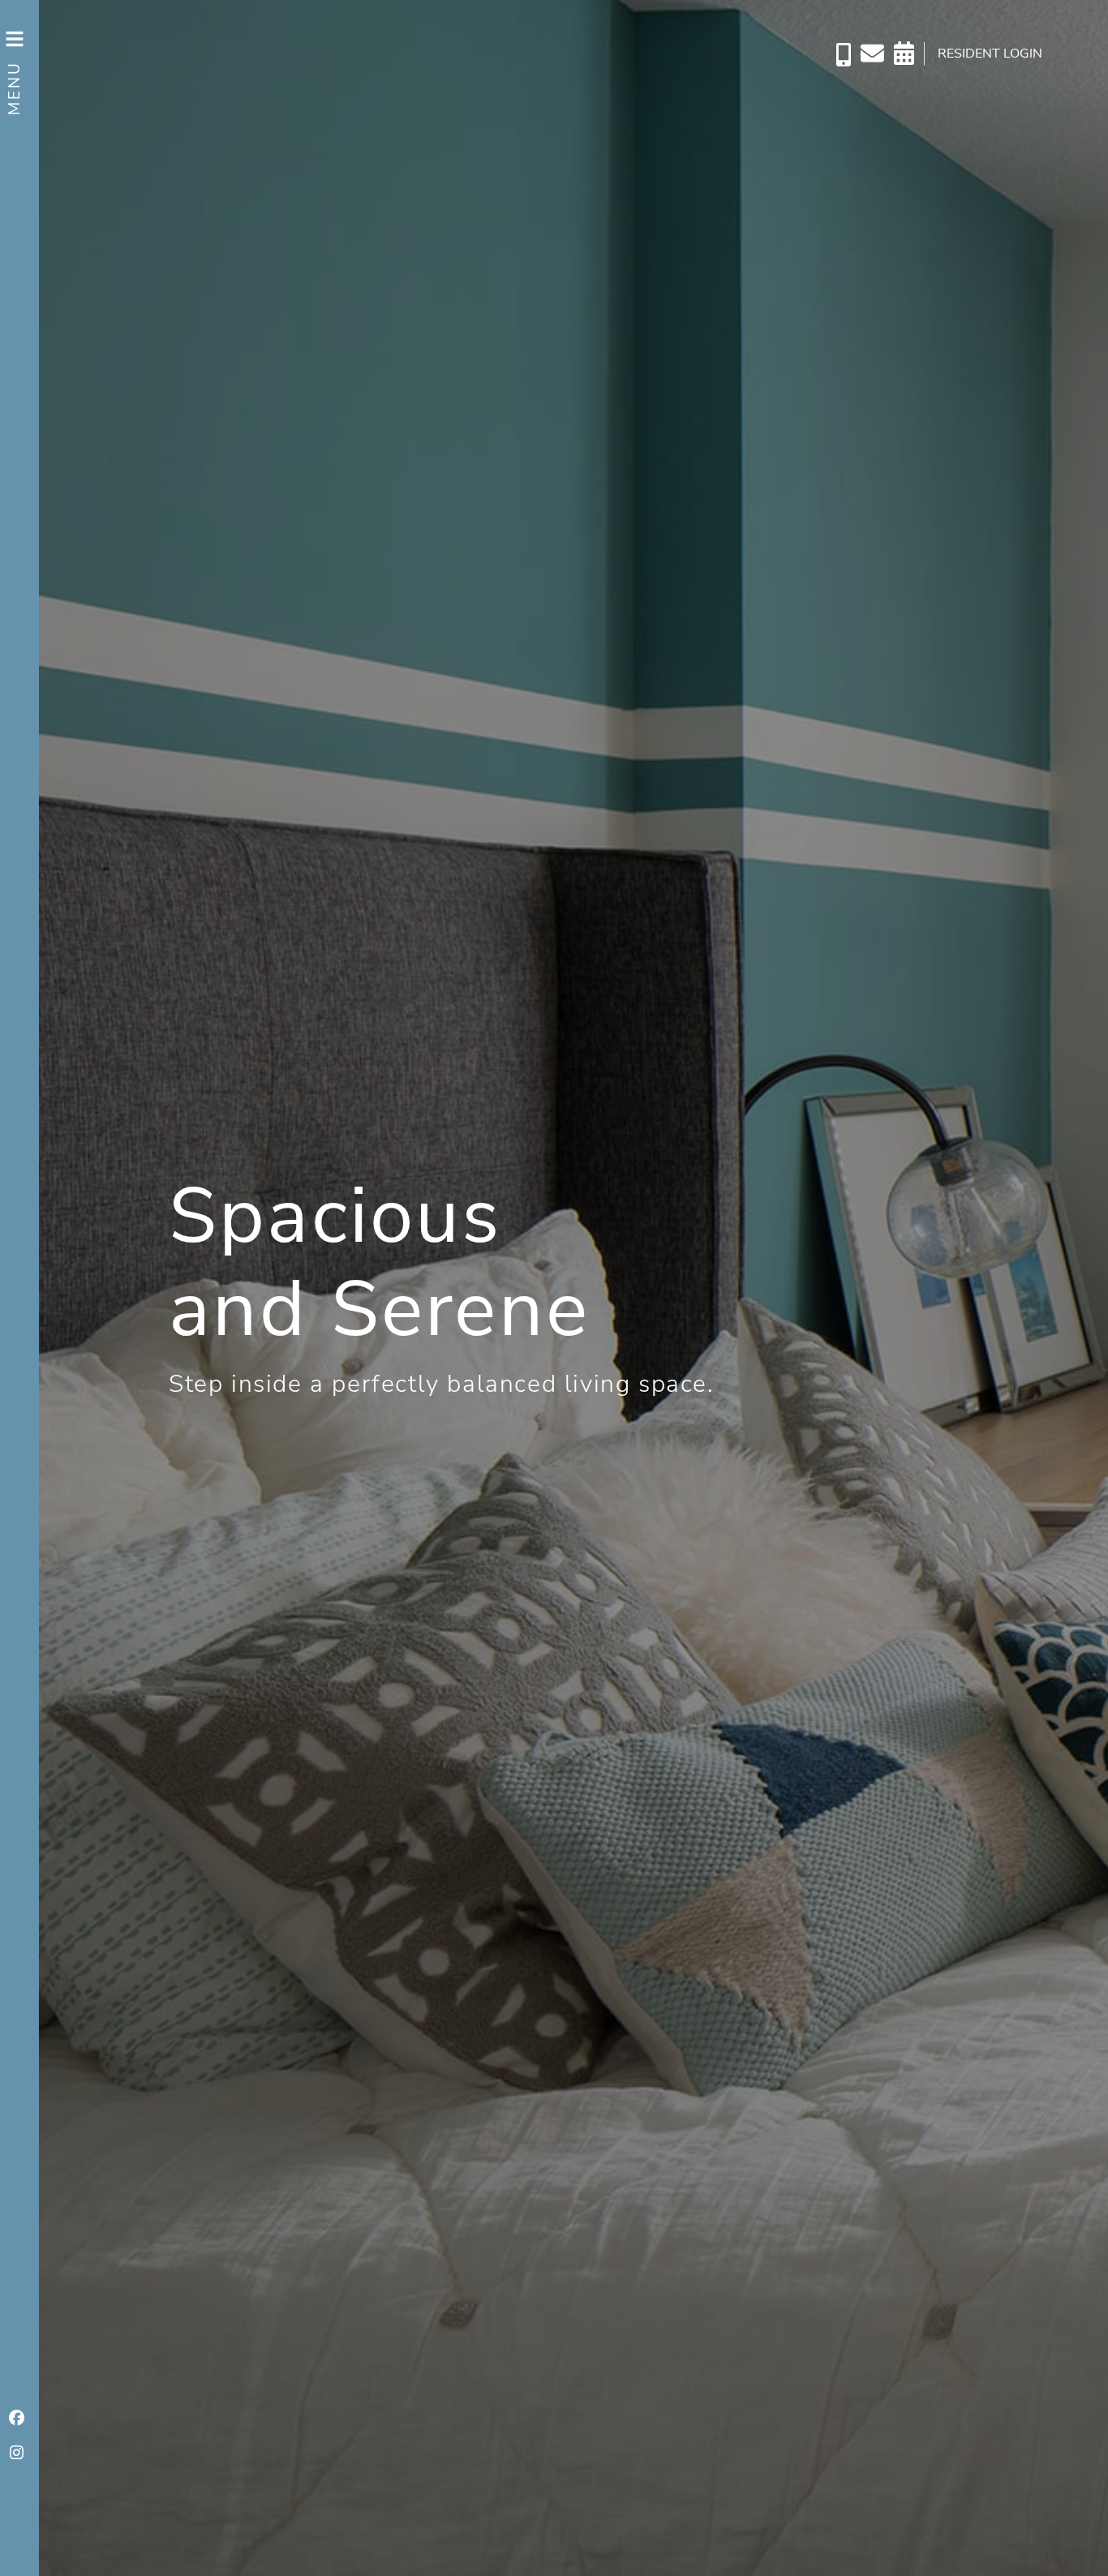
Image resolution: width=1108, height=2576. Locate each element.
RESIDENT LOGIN (990, 54)
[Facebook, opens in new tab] (16, 2419)
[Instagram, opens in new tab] (16, 2454)
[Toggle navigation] (16, 58)
